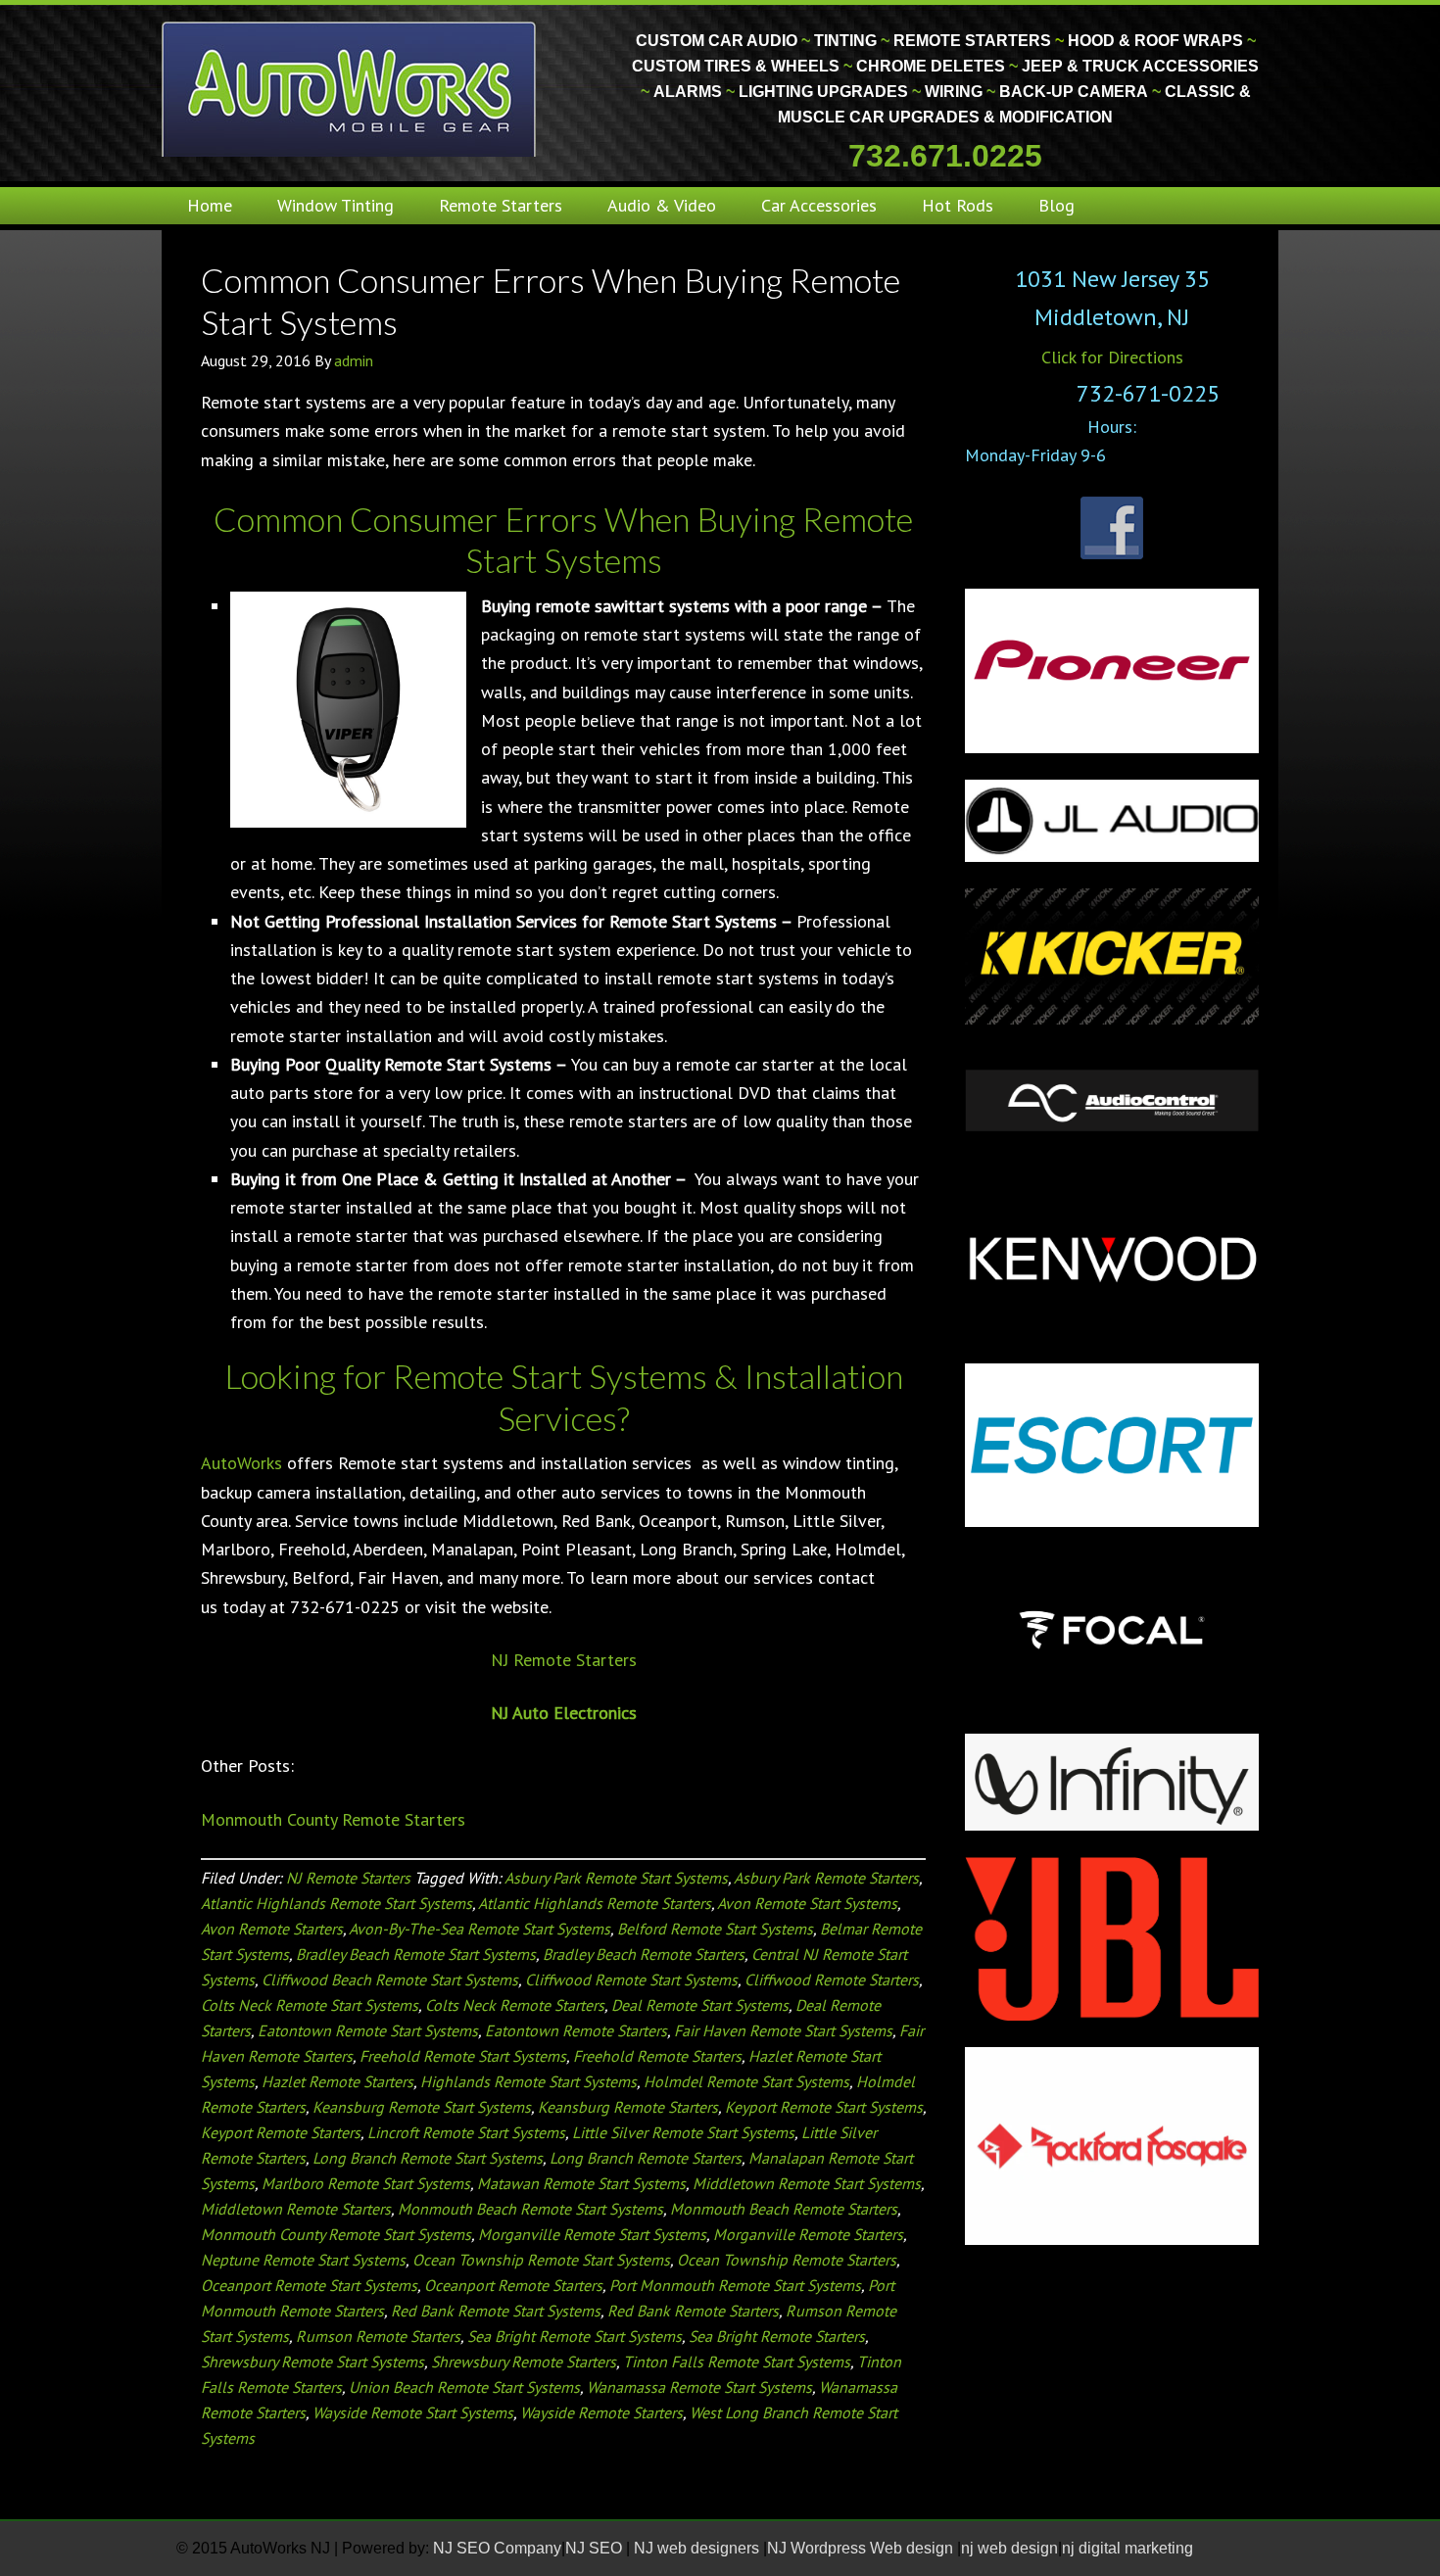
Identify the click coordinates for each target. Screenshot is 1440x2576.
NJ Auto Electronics (564, 1713)
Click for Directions (1112, 357)
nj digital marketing (1128, 2548)
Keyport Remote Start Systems (824, 2107)
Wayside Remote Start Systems (413, 2412)
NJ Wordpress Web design (862, 2548)
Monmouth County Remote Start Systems (336, 2234)
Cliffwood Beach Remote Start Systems (390, 1980)
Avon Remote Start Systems (807, 1903)
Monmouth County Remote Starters (333, 1819)
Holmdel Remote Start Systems (746, 2081)
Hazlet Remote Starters (337, 2081)
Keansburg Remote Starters (628, 2107)
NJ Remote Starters (564, 1660)
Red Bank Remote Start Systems (496, 2311)
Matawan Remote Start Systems (581, 2183)
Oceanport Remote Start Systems (309, 2285)
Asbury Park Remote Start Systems (616, 1878)
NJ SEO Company (497, 2548)
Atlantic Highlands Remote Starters (595, 1903)
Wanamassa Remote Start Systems (699, 2387)
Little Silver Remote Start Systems (683, 2132)
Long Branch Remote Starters (646, 2158)
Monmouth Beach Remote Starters (784, 2209)
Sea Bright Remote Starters (777, 2336)
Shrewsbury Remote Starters (524, 2361)
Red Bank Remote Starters (693, 2311)
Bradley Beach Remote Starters (644, 1954)
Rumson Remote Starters (378, 2336)
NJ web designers (698, 2548)
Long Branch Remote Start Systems (428, 2158)
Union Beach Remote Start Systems (464, 2387)
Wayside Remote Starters (601, 2412)
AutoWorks (241, 1463)
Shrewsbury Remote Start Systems (312, 2361)
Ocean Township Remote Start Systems (541, 2260)
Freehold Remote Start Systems (463, 2056)
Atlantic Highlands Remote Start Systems (336, 1903)
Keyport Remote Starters (281, 2132)
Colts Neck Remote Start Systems (310, 2005)
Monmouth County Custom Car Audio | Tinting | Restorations (350, 88)
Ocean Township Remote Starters (787, 2260)
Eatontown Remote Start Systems (368, 2030)
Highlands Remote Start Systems (528, 2081)
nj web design (1009, 2548)
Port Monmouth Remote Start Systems (735, 2285)
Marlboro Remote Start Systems (366, 2183)
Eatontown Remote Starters (576, 2030)
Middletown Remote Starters (296, 2209)
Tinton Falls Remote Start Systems (737, 2361)
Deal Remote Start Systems (700, 2005)
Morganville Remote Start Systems (592, 2234)
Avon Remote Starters (272, 1929)
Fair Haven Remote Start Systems (783, 2030)
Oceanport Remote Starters (513, 2285)
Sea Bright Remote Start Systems (575, 2336)
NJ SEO (596, 2548)
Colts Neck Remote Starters (515, 2005)
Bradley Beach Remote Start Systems (416, 1954)
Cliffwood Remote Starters (832, 1980)
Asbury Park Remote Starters (826, 1878)
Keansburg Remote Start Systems (422, 2107)
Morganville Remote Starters (808, 2234)
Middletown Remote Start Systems (807, 2183)
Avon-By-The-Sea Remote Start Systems (480, 1929)
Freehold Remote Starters (657, 2056)
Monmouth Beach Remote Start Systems (530, 2209)
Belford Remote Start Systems (715, 1929)
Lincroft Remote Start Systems (466, 2132)
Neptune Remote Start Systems (303, 2260)
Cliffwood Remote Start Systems (631, 1980)
